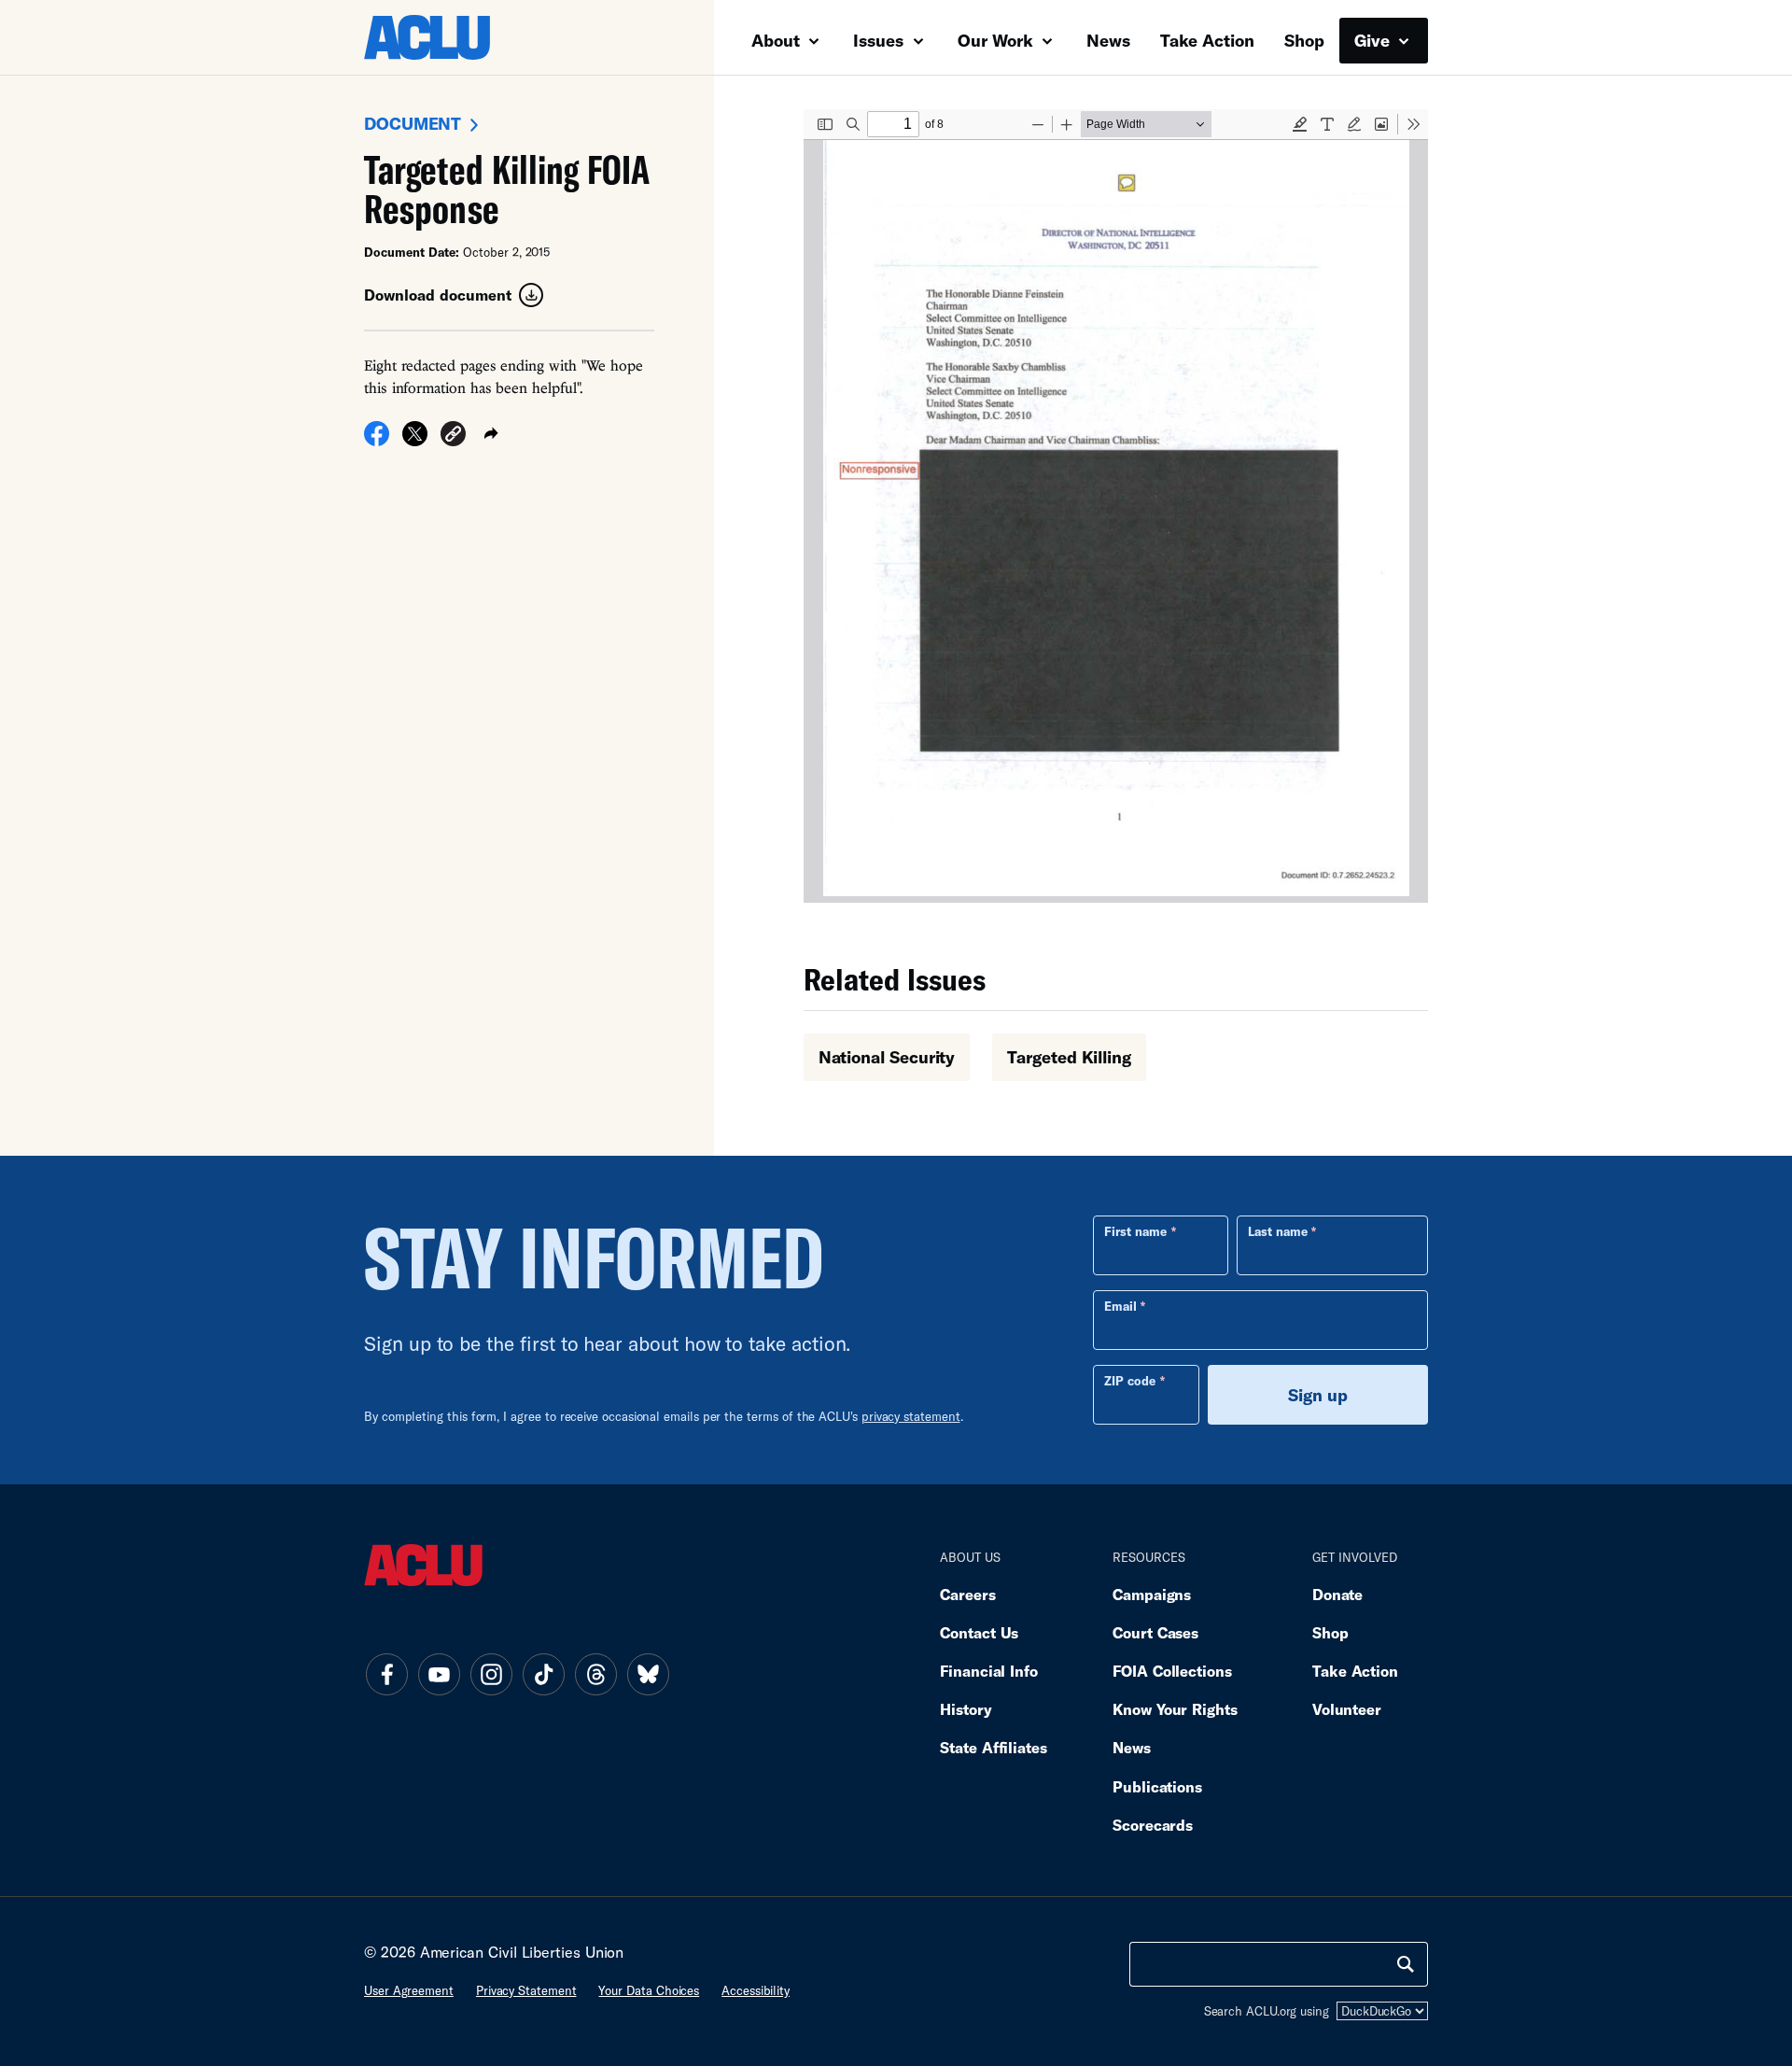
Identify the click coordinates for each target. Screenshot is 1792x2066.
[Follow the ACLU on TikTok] (543, 1674)
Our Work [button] (998, 40)
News (1108, 40)
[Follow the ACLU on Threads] (595, 1674)
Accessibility (756, 1990)
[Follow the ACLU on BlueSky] (648, 1674)
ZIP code (1130, 1381)
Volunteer (1347, 1709)
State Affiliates (994, 1747)
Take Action (1207, 40)
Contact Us (979, 1632)
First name (1135, 1231)
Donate (1337, 1594)
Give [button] (1374, 40)
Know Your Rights (1175, 1709)
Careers (967, 1594)
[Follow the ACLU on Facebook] (386, 1674)
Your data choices (649, 1990)
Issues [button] (881, 40)
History (966, 1709)
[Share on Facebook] (377, 440)
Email (1120, 1306)
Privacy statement (526, 1990)
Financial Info (989, 1671)
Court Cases (1155, 1632)
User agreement (409, 1990)
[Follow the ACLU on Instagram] (491, 1674)
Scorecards (1153, 1825)
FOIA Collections (1172, 1671)
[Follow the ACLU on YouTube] (439, 1674)
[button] (453, 436)
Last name (1278, 1231)
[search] (1406, 1964)
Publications (1157, 1786)
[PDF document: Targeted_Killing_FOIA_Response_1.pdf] (1116, 506)
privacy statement (911, 1416)
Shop (1304, 40)
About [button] (778, 40)
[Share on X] (415, 440)
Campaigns (1152, 1594)
